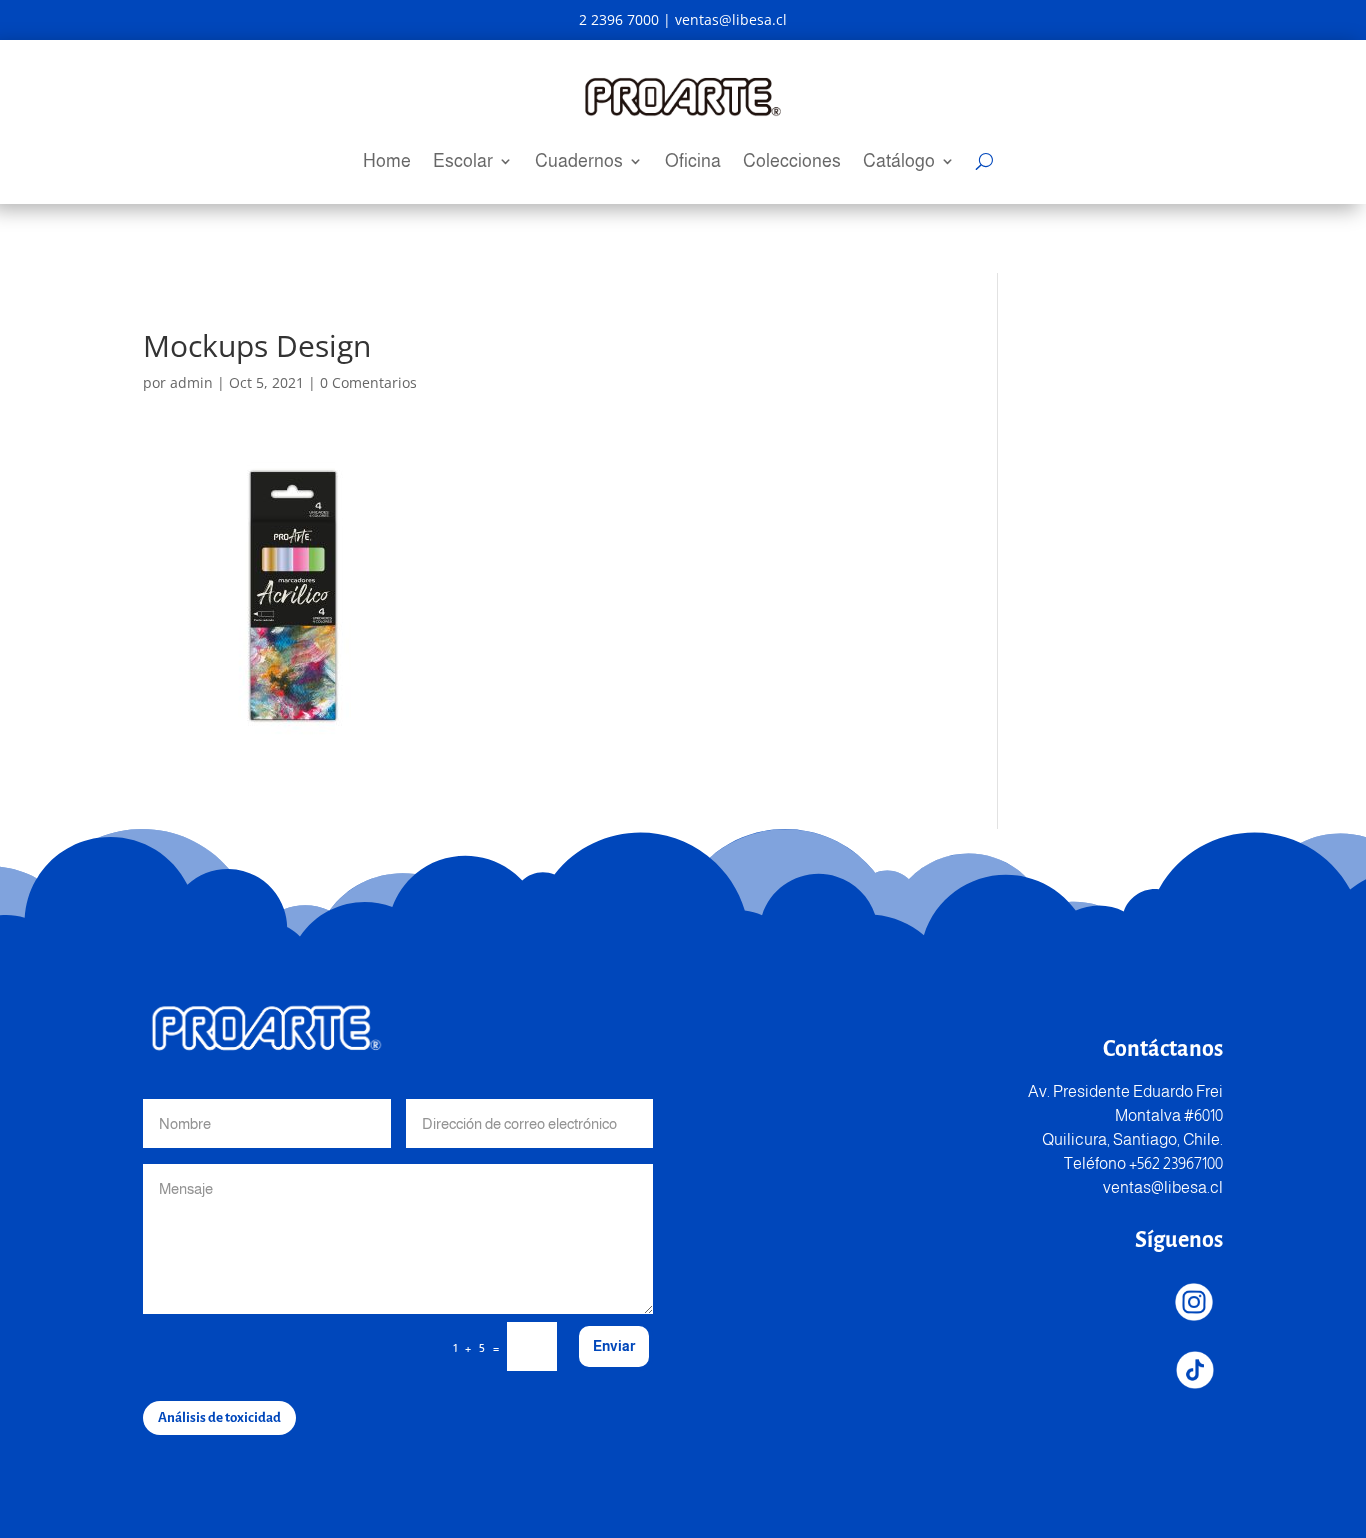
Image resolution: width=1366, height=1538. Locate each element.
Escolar (463, 162)
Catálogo (899, 162)
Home (387, 162)
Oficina (693, 162)
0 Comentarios (368, 382)
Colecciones (792, 162)
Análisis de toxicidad (219, 1417)
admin (191, 382)
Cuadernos (579, 162)
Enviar (614, 1346)
